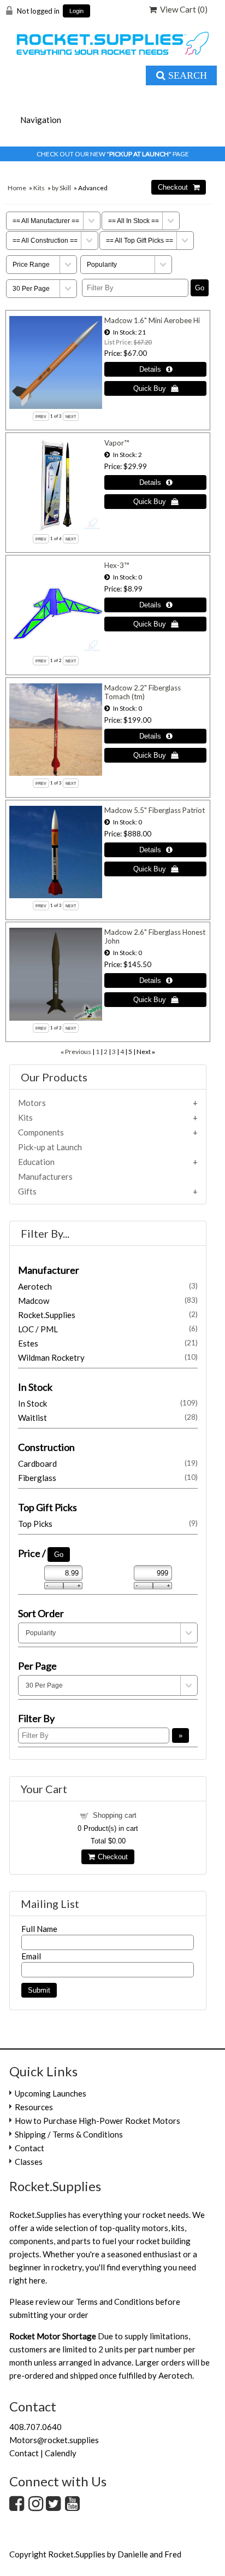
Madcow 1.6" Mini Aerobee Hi (152, 320)
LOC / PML (108, 1329)
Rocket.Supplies (108, 1315)
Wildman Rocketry (108, 1357)
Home (17, 188)
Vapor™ (117, 443)
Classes (29, 2162)
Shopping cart (115, 1815)
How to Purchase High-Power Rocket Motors (97, 2121)
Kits (39, 188)
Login (76, 11)
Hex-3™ (117, 565)
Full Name (39, 1929)
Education (36, 1162)
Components (41, 1132)
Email (31, 1956)
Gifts (27, 1191)
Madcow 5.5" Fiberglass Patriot (155, 810)
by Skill (61, 188)
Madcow (108, 1301)
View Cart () (182, 9)
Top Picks (108, 1524)
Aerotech (108, 1286)
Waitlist (108, 1418)
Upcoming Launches (51, 2093)
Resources (34, 2107)
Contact (29, 2148)
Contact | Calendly (43, 2453)
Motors (32, 1103)
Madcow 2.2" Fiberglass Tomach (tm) (143, 692)
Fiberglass (108, 1478)
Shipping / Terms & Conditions (69, 2134)
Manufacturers (45, 1176)
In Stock (108, 1403)
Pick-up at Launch (50, 1147)
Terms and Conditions (115, 2302)
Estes (108, 1343)
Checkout (111, 1857)
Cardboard (108, 1463)
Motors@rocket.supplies (54, 2440)
